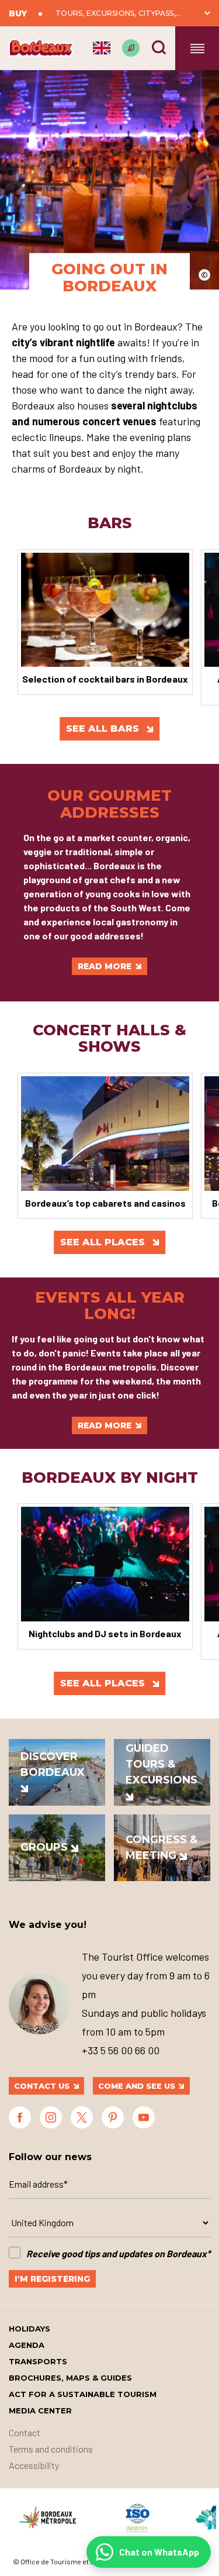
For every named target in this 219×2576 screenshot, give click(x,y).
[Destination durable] (131, 48)
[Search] (159, 47)
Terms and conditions (51, 2449)
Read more (105, 966)
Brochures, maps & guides (70, 2378)
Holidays (29, 2329)
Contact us (42, 2086)
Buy (18, 13)
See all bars (104, 729)
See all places (104, 1242)
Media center (40, 2410)
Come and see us (137, 2086)
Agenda (27, 2345)
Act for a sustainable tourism (83, 2394)
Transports (38, 2361)
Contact (25, 2432)
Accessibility (34, 2465)
